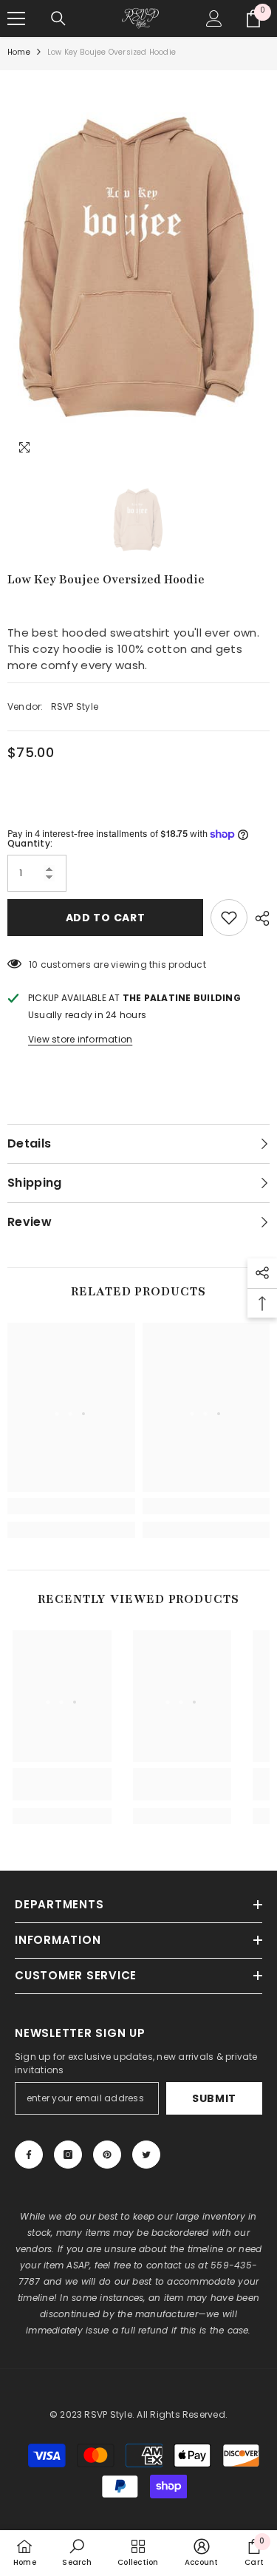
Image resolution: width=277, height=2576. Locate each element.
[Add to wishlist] (229, 918)
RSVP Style (75, 706)
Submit (214, 2098)
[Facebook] (29, 2155)
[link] (71, 1506)
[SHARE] (259, 918)
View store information (80, 1039)
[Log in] (214, 18)
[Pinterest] (107, 2155)
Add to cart (106, 918)
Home (19, 52)
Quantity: (30, 843)
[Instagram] (68, 2155)
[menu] (16, 18)
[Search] (58, 18)
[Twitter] (146, 2155)
